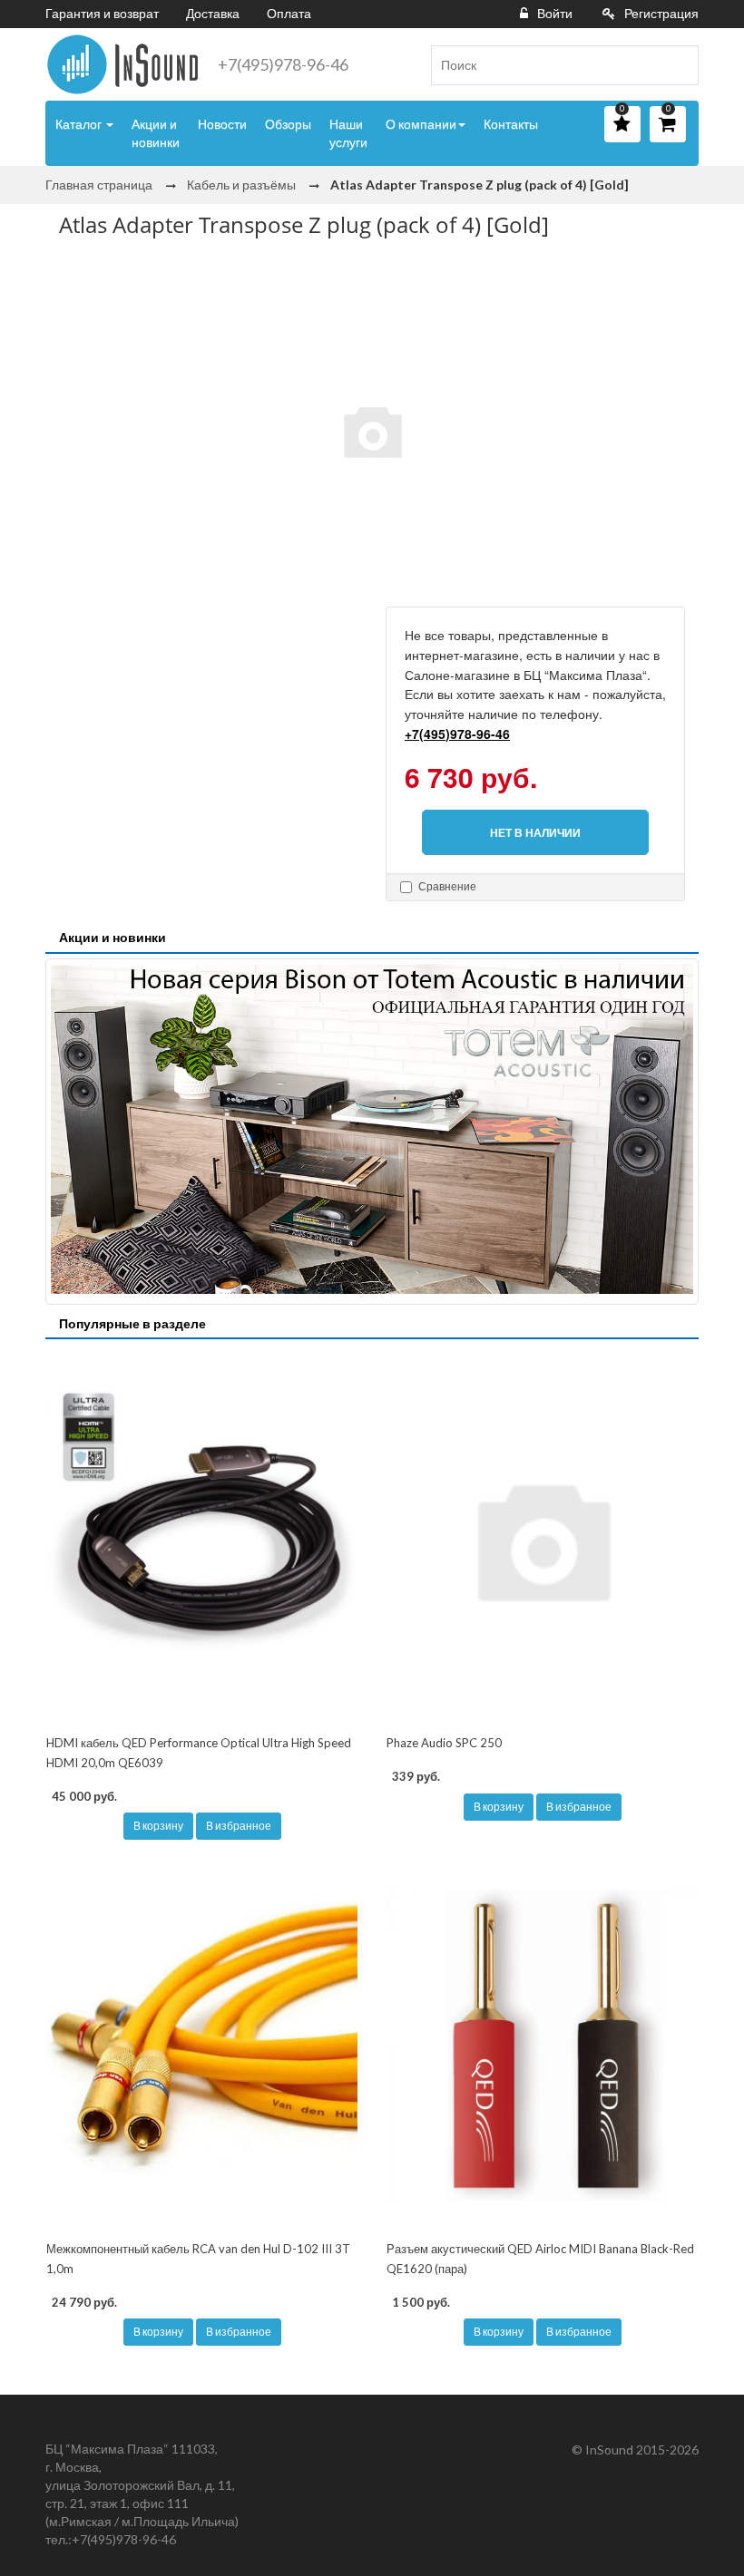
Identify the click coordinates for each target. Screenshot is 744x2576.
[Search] (678, 65)
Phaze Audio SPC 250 (444, 1743)
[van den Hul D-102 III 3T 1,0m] (202, 2045)
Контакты (511, 124)
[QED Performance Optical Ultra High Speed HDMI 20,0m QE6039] (202, 1539)
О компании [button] (421, 124)
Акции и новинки (156, 133)
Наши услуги (348, 133)
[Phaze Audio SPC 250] (542, 1539)
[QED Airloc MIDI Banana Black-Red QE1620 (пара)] (542, 2045)
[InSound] (122, 64)
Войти (555, 13)
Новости (222, 124)
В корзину (158, 1826)
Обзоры (288, 124)
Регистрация (661, 13)
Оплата (289, 13)
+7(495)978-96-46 (283, 64)
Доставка (213, 13)
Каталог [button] (80, 124)
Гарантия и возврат (102, 13)
